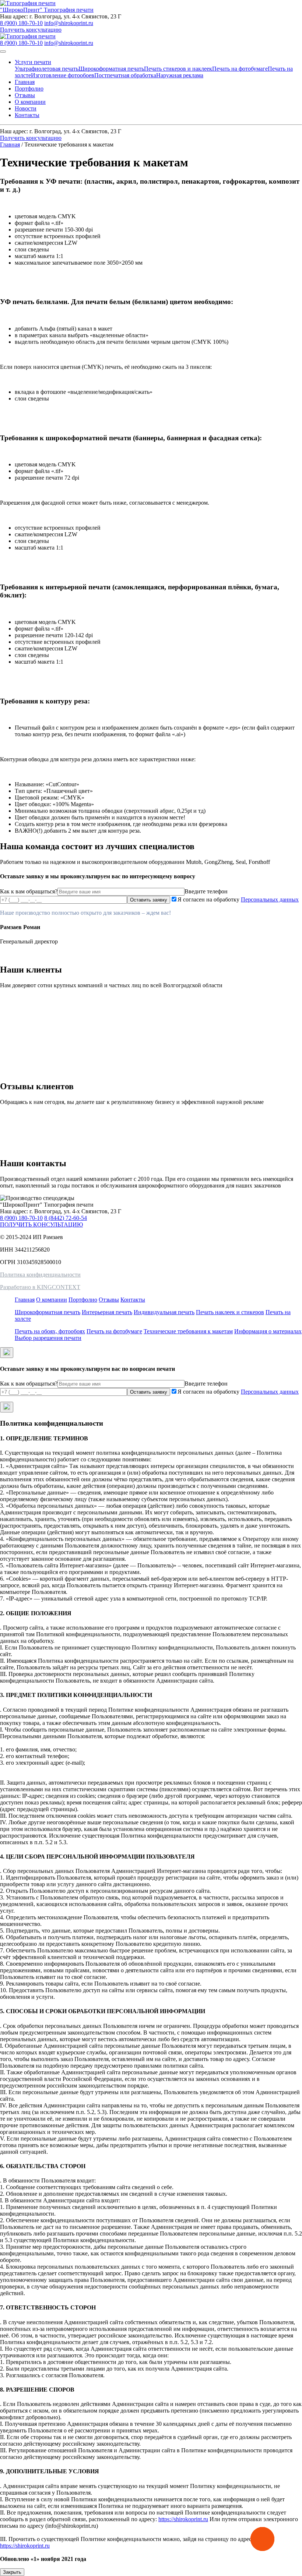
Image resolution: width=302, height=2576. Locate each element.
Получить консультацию (31, 30)
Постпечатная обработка (125, 75)
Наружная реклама (180, 75)
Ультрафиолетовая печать (47, 69)
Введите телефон (206, 891)
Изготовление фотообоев (63, 75)
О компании (30, 102)
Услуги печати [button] (33, 62)
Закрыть (12, 2572)
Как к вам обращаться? (29, 891)
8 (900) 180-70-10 (21, 23)
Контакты (27, 115)
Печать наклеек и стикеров (230, 1312)
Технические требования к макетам (188, 1331)
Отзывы (25, 95)
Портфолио (29, 89)
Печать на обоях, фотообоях (50, 1331)
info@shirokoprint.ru (69, 23)
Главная (25, 82)
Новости (26, 108)
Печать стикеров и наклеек (178, 69)
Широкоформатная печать (111, 69)
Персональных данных (270, 899)
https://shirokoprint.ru (183, 2519)
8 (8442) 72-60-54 (66, 1218)
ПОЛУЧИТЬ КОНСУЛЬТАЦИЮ (41, 1225)
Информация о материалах (268, 1331)
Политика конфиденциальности (40, 1275)
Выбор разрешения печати (48, 1338)
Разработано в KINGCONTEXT (40, 1287)
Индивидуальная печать (164, 1312)
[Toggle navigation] (3, 52)
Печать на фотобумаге (240, 69)
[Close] (7, 1353)
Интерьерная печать (107, 1312)
